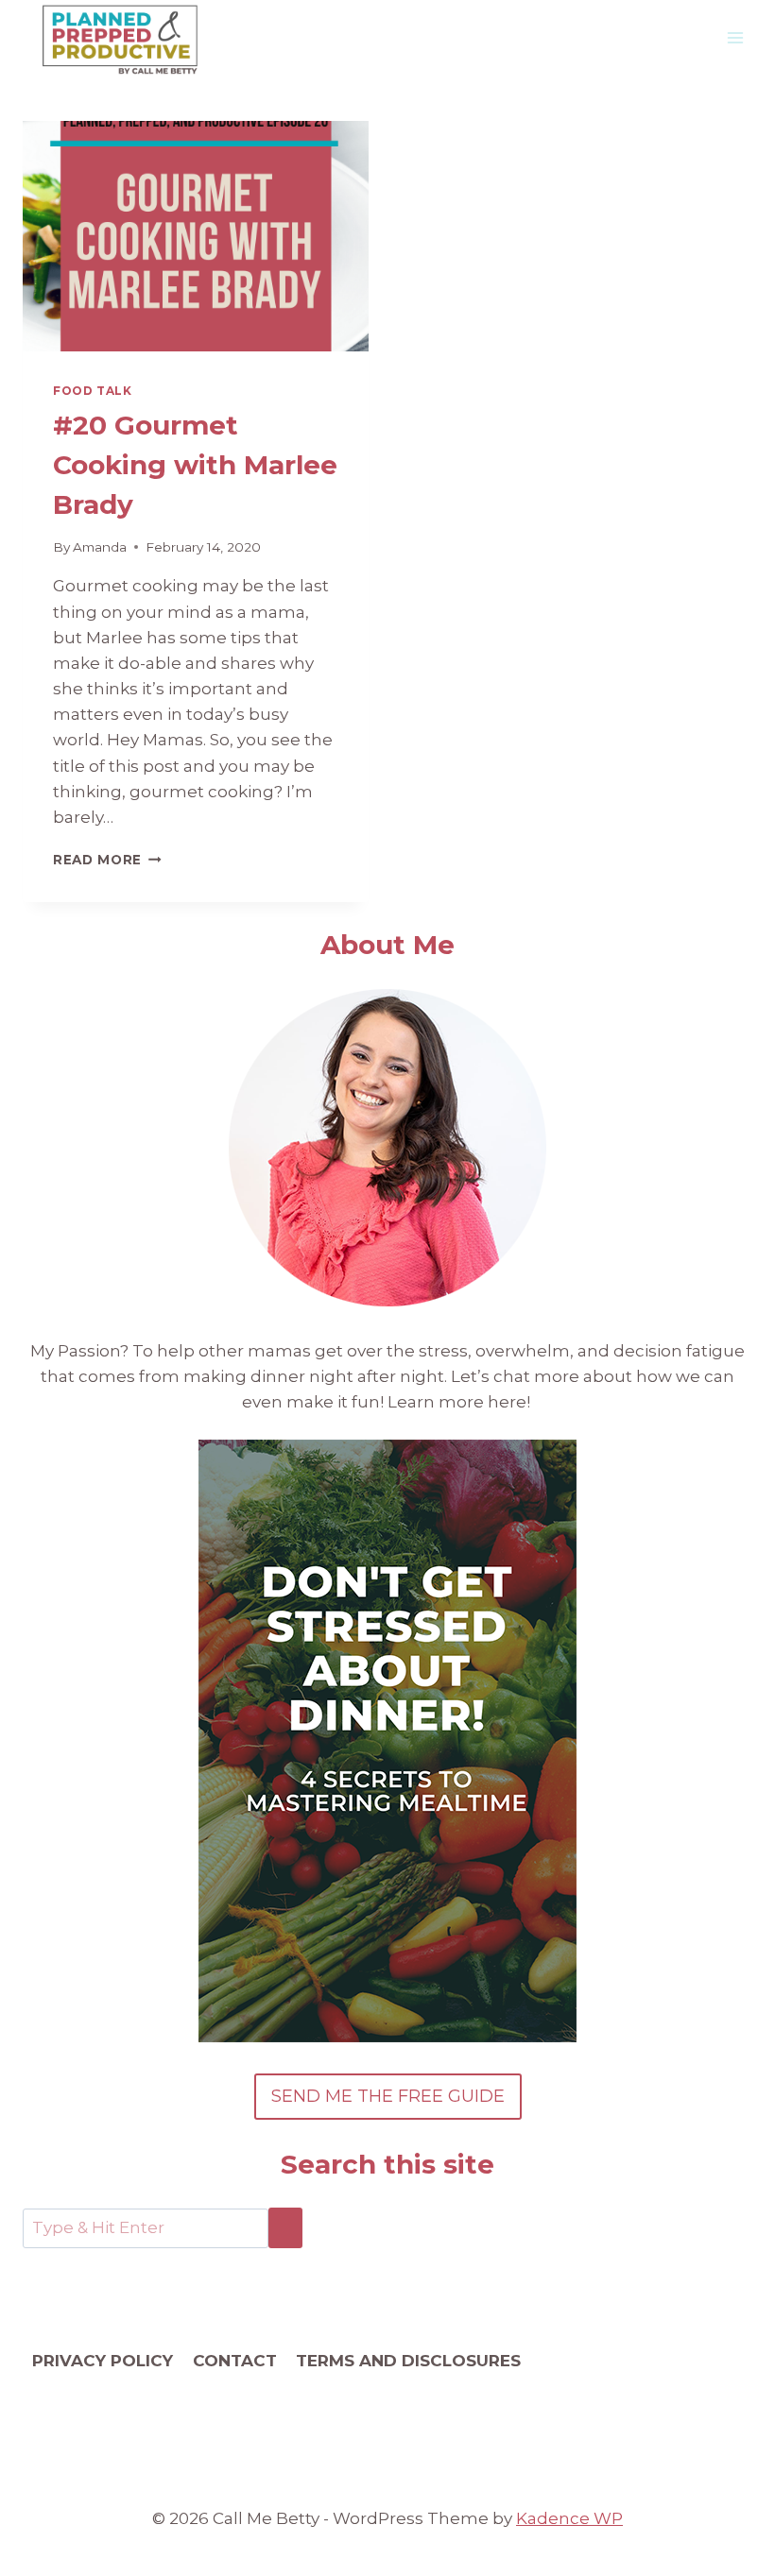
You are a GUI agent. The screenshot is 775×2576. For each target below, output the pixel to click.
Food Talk (92, 391)
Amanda (100, 547)
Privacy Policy (103, 2361)
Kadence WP (569, 2518)
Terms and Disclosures (408, 2361)
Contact (235, 2361)
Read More (107, 860)
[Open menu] (735, 37)
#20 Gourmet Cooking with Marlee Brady (195, 465)
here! (511, 1402)
